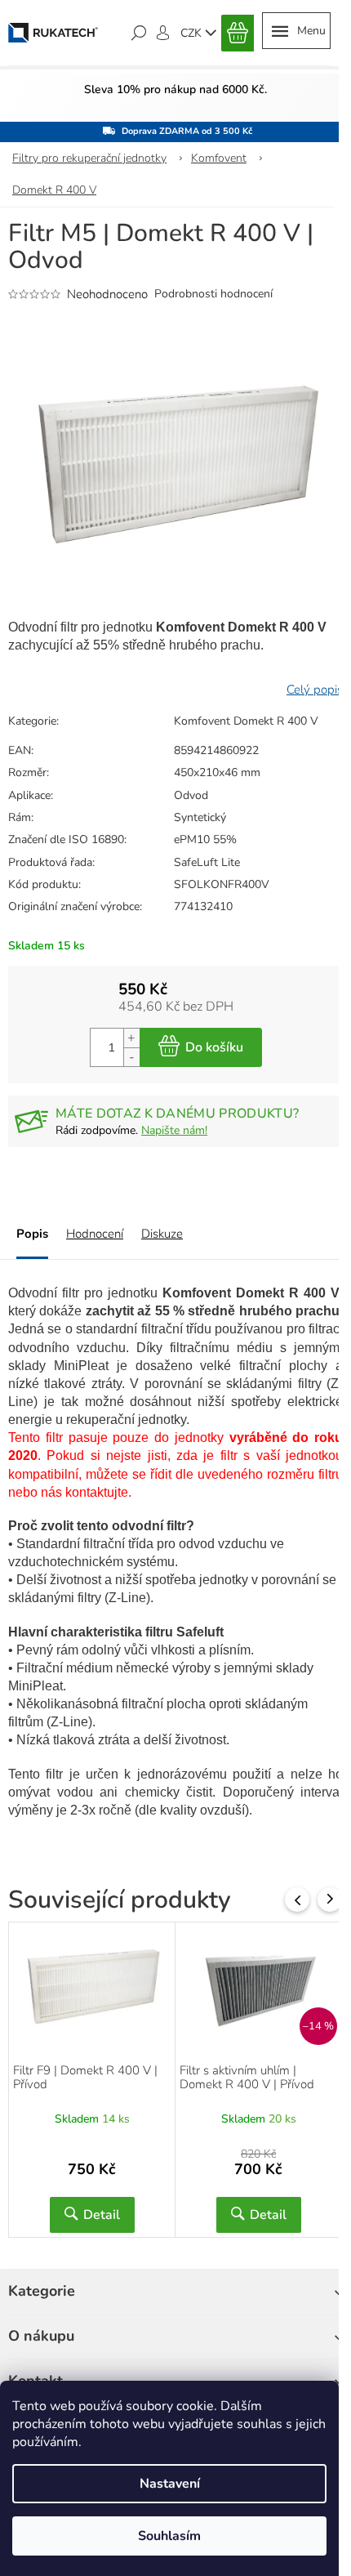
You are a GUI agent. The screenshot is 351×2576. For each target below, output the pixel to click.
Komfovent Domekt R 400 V (246, 721)
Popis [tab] (32, 1234)
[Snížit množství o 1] (131, 1057)
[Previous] (297, 1900)
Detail (102, 2215)
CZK (193, 33)
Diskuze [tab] (162, 1234)
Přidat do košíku (201, 1047)
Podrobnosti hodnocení (213, 294)
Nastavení (170, 2484)
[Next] (330, 1900)
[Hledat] (139, 33)
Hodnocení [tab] (95, 1234)
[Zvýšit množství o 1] (131, 1038)
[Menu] (296, 31)
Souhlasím (169, 2536)
